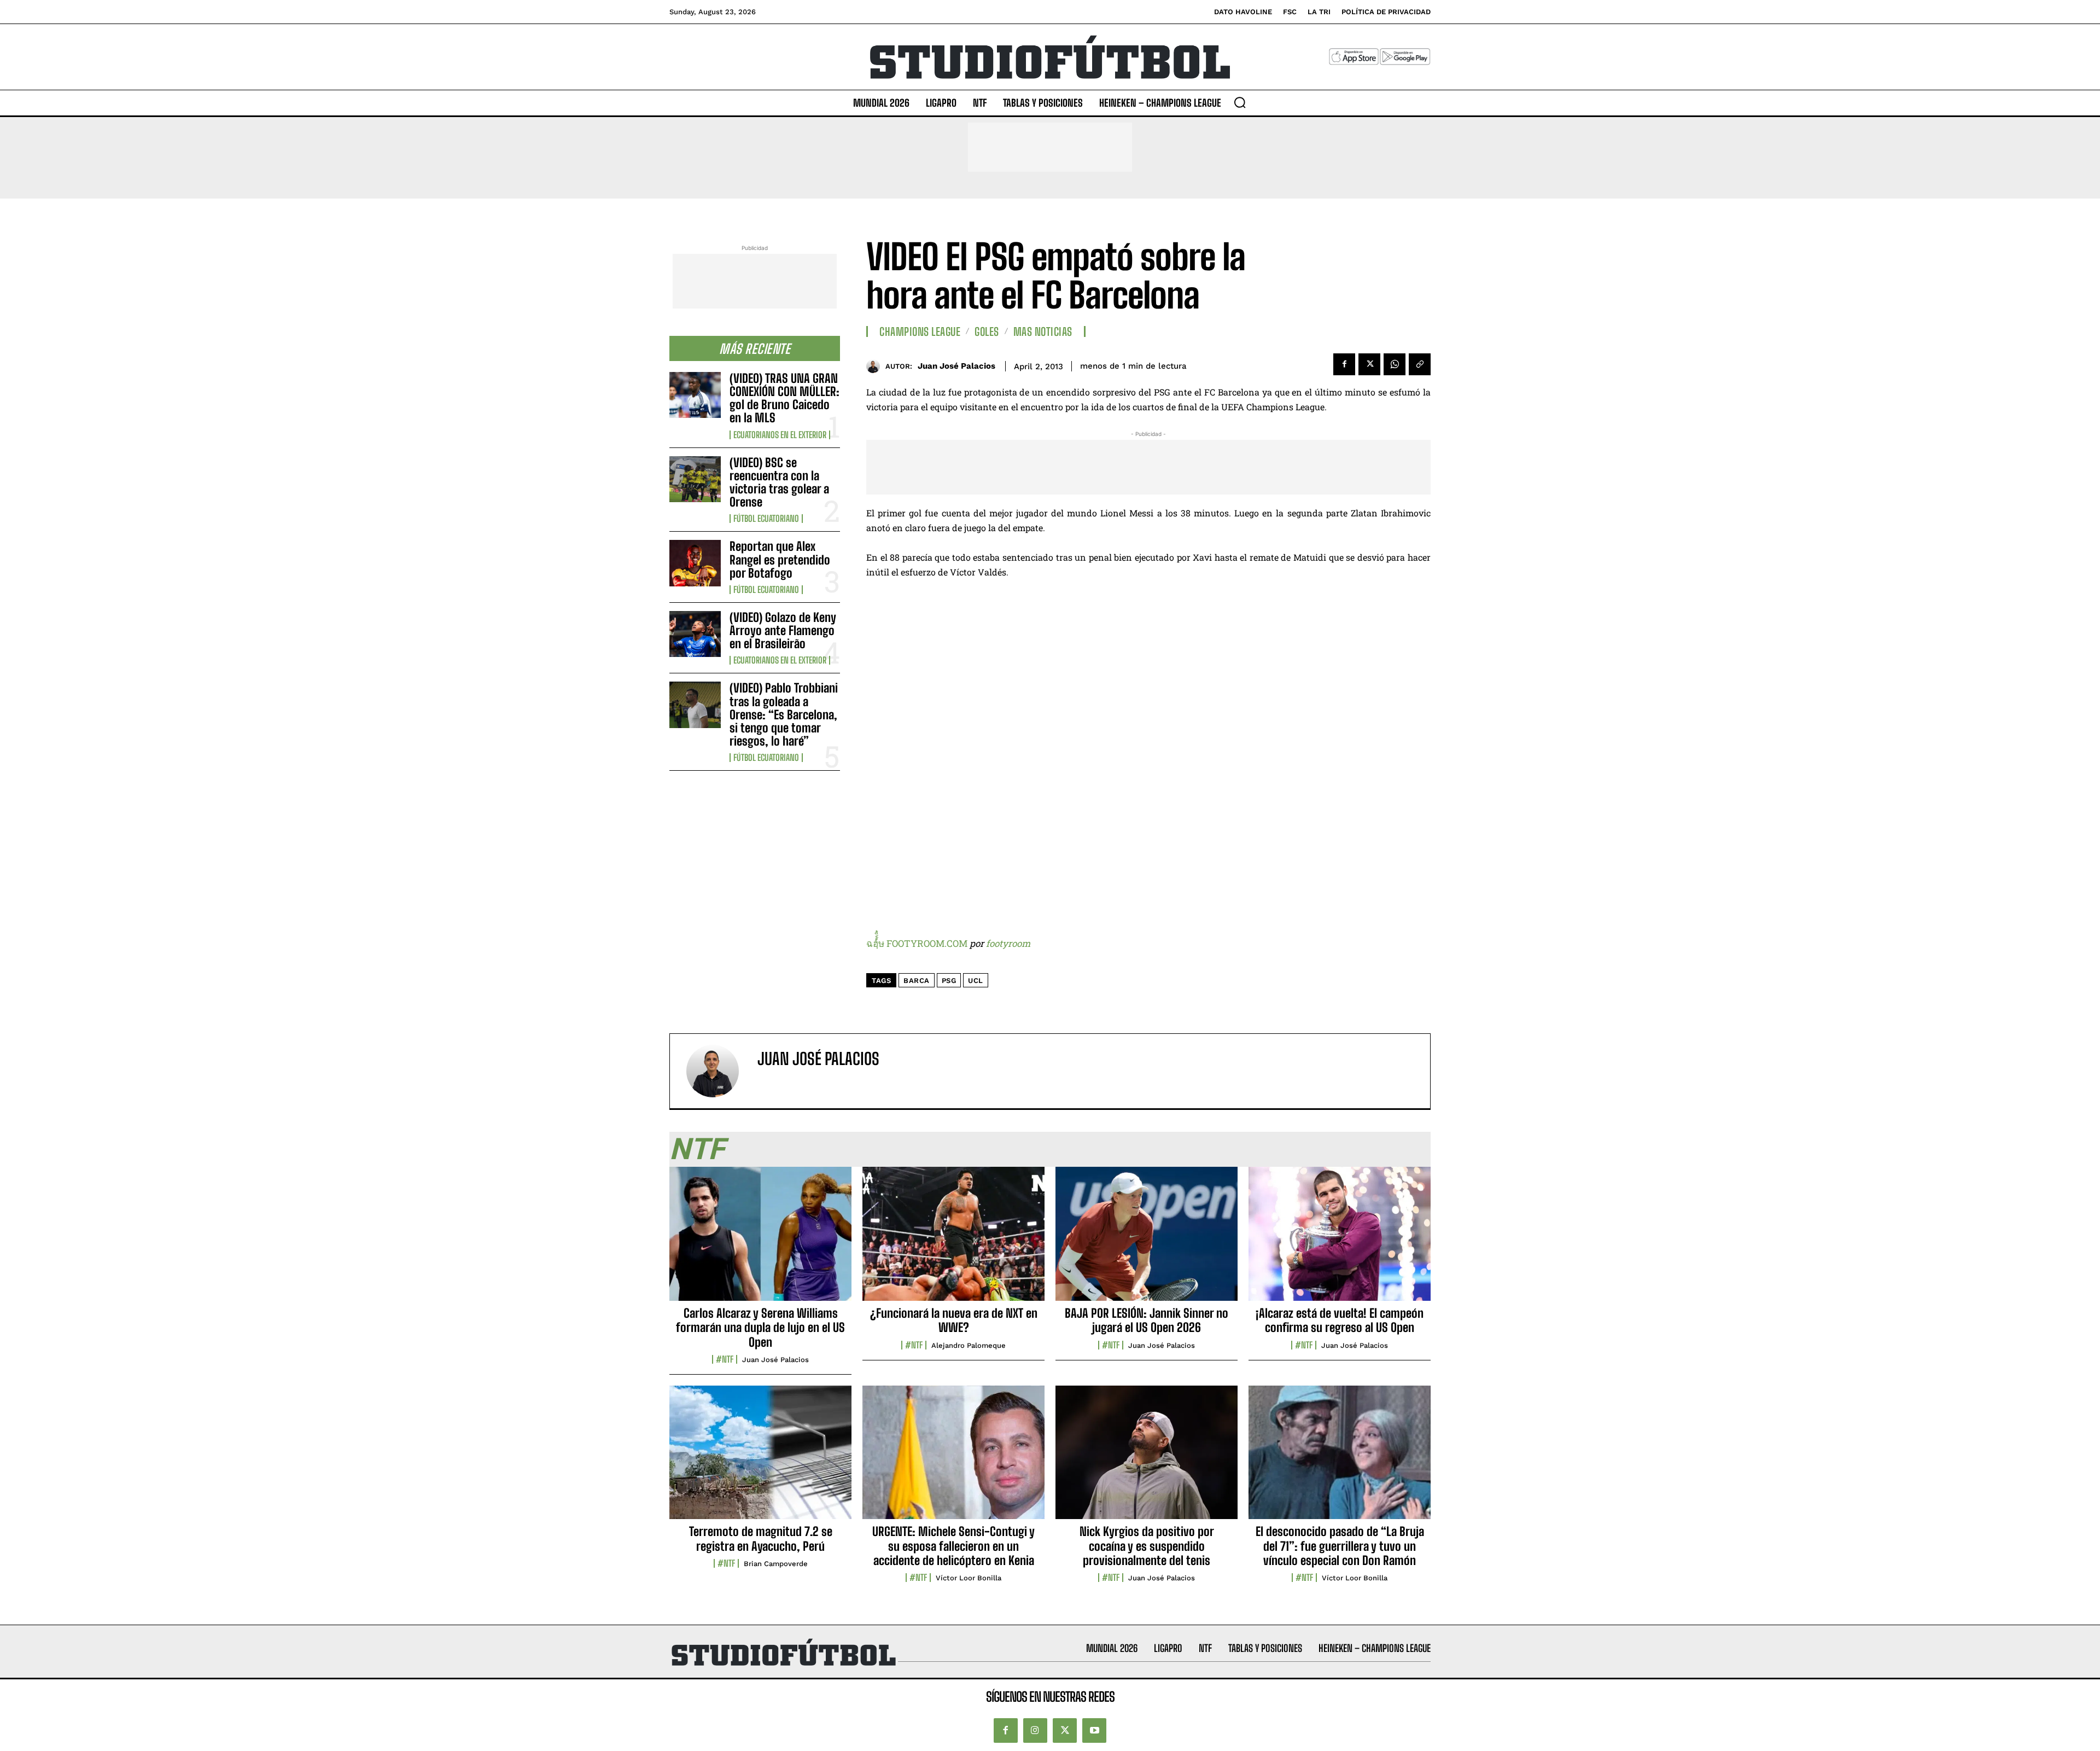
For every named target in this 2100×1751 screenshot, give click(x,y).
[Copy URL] (1420, 364)
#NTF (725, 1359)
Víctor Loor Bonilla (969, 1578)
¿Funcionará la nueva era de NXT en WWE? (954, 1320)
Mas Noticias (1043, 331)
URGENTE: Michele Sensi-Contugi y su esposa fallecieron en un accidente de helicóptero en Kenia (953, 1546)
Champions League (920, 331)
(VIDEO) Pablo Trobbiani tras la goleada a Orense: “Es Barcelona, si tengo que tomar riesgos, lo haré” (784, 714)
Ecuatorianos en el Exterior (780, 435)
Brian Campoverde (776, 1564)
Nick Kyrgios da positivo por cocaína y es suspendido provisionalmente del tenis (1147, 1546)
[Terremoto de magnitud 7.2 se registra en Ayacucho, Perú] (760, 1458)
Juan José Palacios (956, 366)
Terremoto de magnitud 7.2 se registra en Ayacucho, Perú (761, 1538)
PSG (949, 981)
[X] (1369, 364)
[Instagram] (1035, 1730)
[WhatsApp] (1395, 364)
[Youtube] (1094, 1730)
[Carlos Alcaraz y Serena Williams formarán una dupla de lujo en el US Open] (760, 1240)
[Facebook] (1344, 364)
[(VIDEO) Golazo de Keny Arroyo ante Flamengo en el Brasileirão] (695, 634)
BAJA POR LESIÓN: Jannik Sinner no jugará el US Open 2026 (1147, 1320)
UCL (976, 981)
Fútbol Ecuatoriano (766, 519)
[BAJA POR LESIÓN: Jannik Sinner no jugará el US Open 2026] (1147, 1240)
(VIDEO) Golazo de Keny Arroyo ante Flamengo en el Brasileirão (783, 630)
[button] (1240, 102)
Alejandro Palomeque (969, 1345)
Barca (917, 981)
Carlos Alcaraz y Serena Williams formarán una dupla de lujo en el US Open (760, 1328)
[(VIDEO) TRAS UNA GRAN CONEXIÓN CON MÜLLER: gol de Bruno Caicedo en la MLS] (695, 395)
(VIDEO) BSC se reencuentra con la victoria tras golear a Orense (779, 482)
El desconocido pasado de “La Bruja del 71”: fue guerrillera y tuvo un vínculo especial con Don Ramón (1340, 1546)
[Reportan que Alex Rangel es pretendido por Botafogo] (695, 563)
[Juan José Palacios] (876, 366)
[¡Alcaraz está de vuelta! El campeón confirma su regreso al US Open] (1340, 1240)
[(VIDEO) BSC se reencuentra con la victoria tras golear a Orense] (695, 479)
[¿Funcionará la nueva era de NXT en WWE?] (953, 1240)
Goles (987, 331)
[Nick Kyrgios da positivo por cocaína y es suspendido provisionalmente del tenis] (1147, 1458)
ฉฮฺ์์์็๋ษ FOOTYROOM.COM (917, 943)
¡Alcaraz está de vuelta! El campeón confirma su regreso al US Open (1340, 1320)
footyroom (1008, 943)
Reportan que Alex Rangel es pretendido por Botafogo (780, 559)
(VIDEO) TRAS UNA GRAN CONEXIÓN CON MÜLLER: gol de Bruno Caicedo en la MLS (784, 398)
